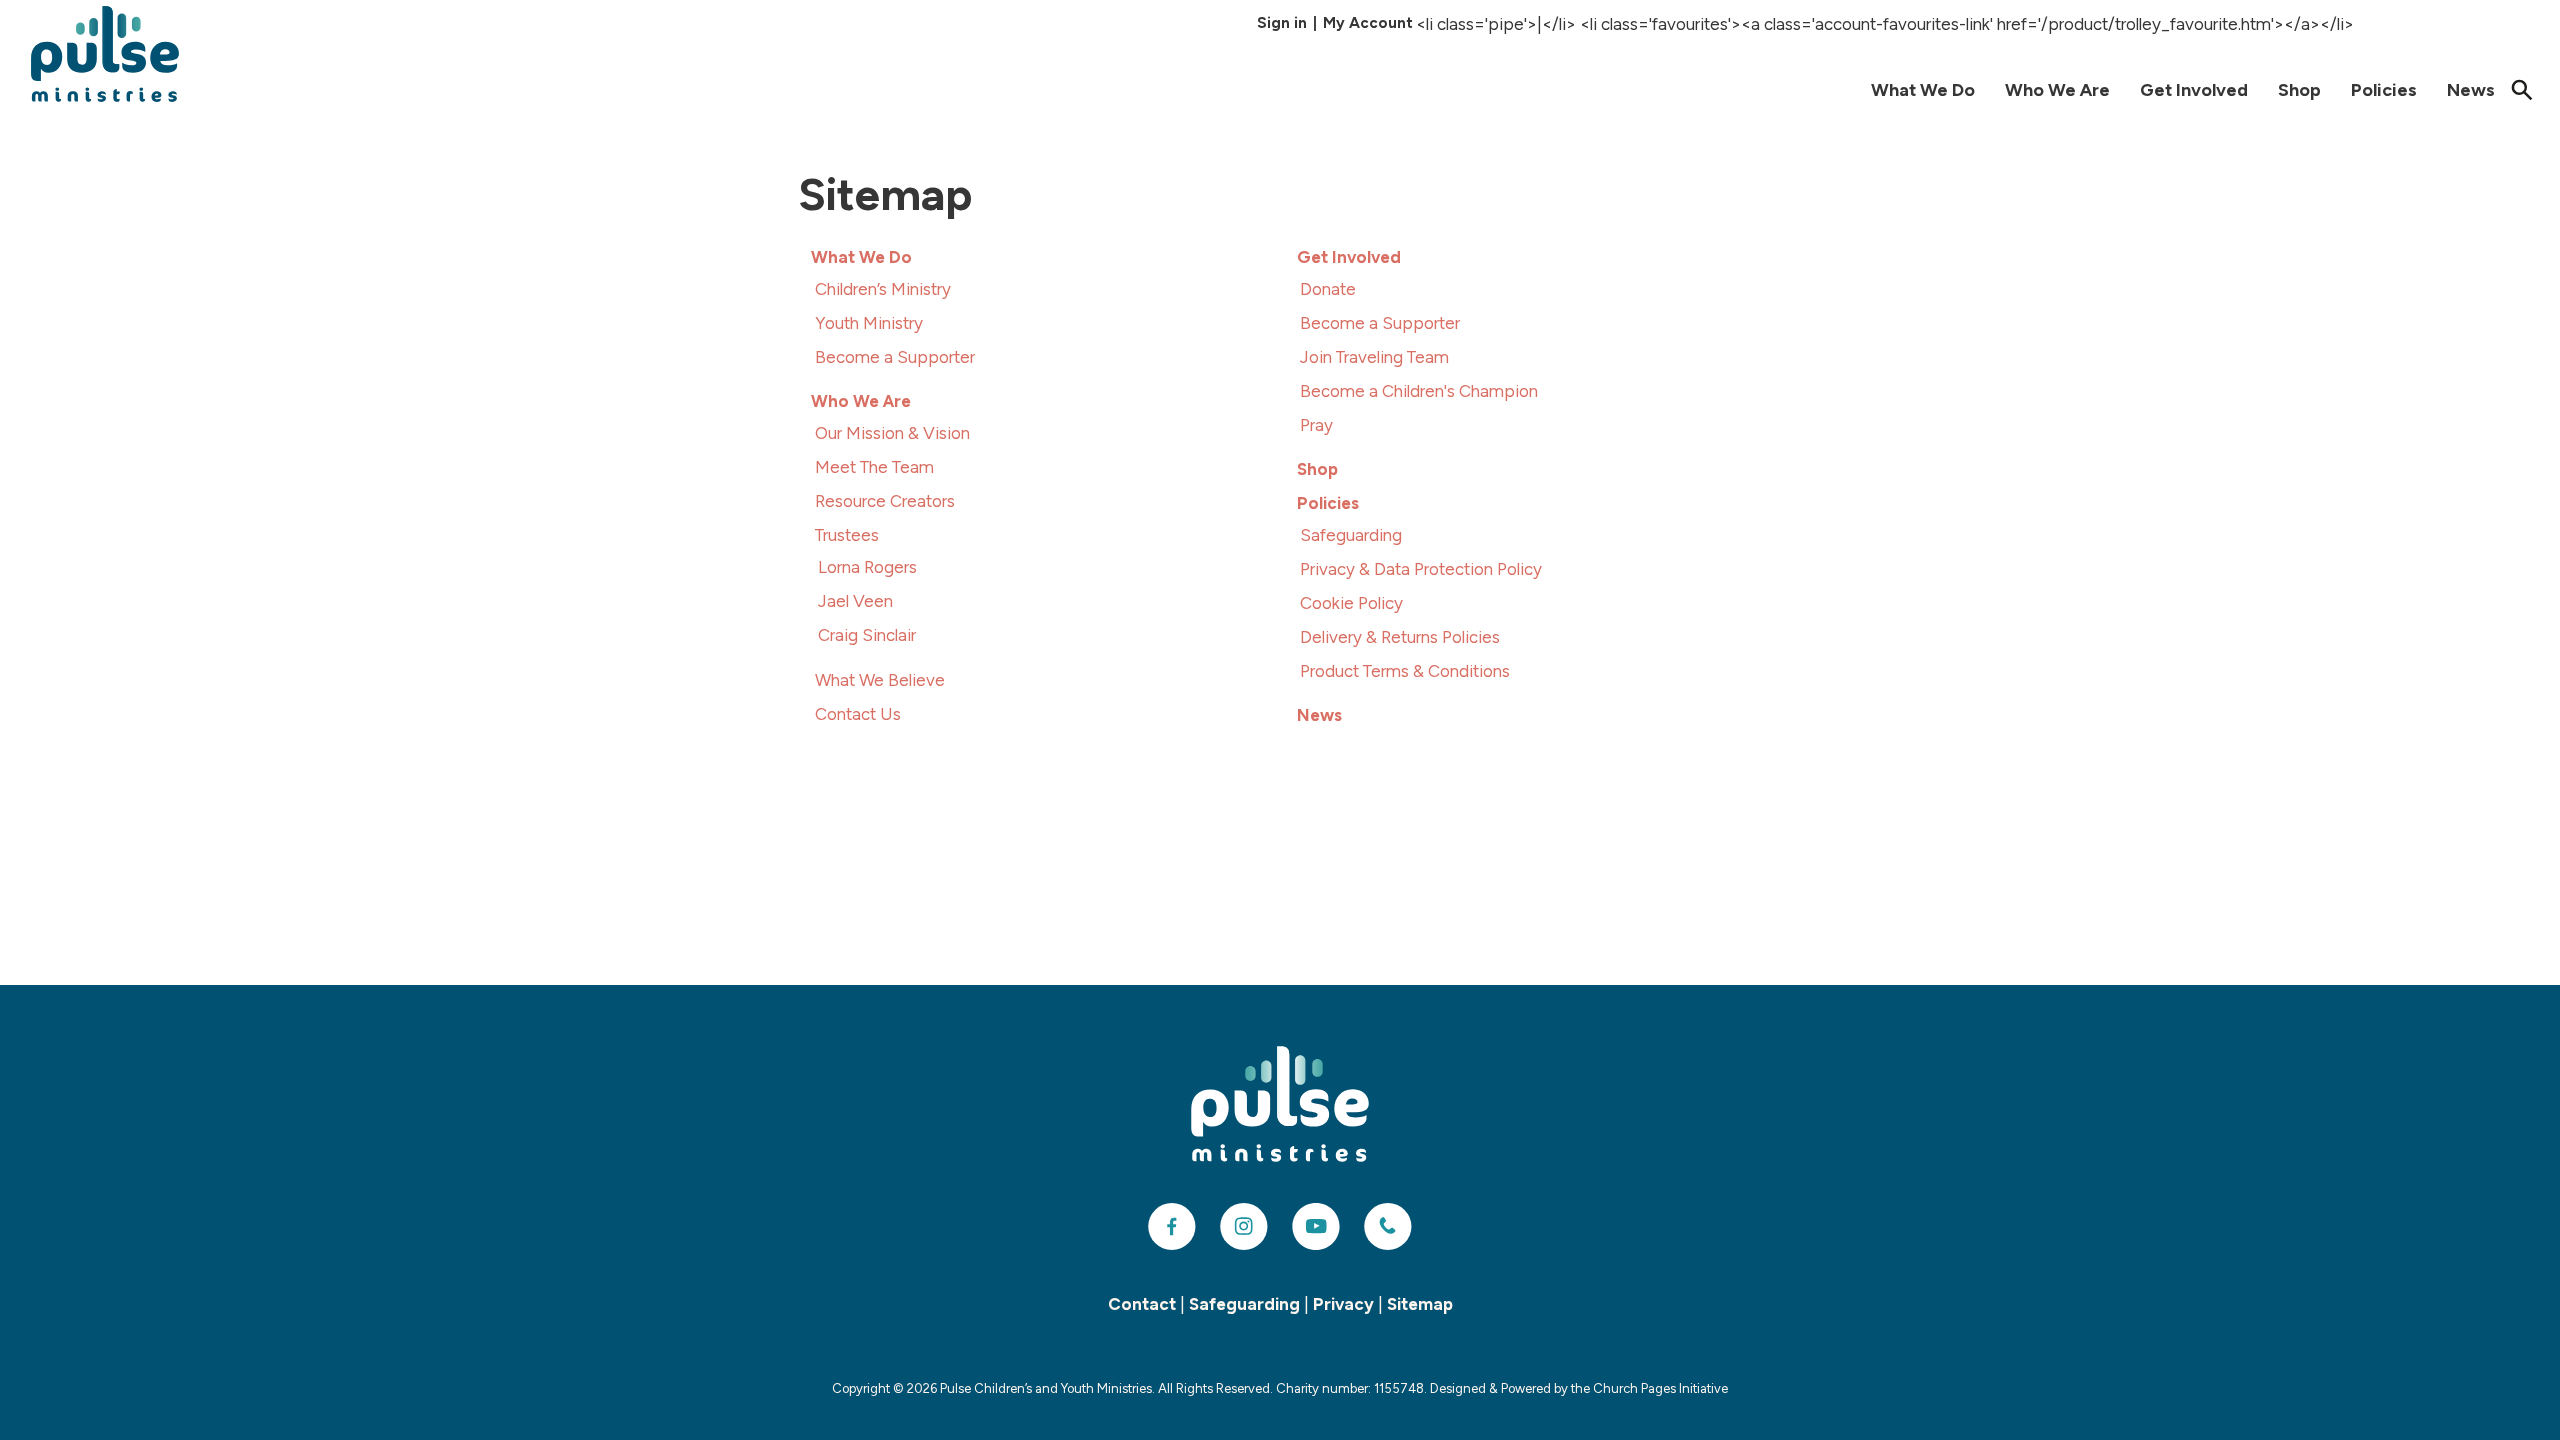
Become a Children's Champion (1419, 391)
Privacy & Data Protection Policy (1421, 569)
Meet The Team (874, 467)
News (2471, 90)
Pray (1316, 425)
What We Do (1923, 90)
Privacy (1343, 1304)
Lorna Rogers (867, 567)
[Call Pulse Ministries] (1388, 1227)
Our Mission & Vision (892, 433)
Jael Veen (855, 601)
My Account (1368, 23)
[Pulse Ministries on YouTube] (1316, 1227)
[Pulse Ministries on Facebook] (1172, 1227)
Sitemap (1420, 1304)
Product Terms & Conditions (1405, 671)
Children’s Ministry (883, 289)
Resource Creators (885, 501)
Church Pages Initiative (1660, 1388)
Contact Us (858, 714)
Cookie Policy (1351, 603)
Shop (2299, 90)
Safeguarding (1351, 535)
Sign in (1282, 23)
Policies (2384, 90)
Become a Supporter (895, 357)
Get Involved (2194, 90)
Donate (1328, 289)
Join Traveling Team (1374, 357)
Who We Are (2057, 90)
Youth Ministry (869, 323)
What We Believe (880, 680)
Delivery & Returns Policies (1400, 637)
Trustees (847, 535)
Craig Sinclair (867, 635)
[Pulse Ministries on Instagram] (1244, 1227)
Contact (1142, 1304)
